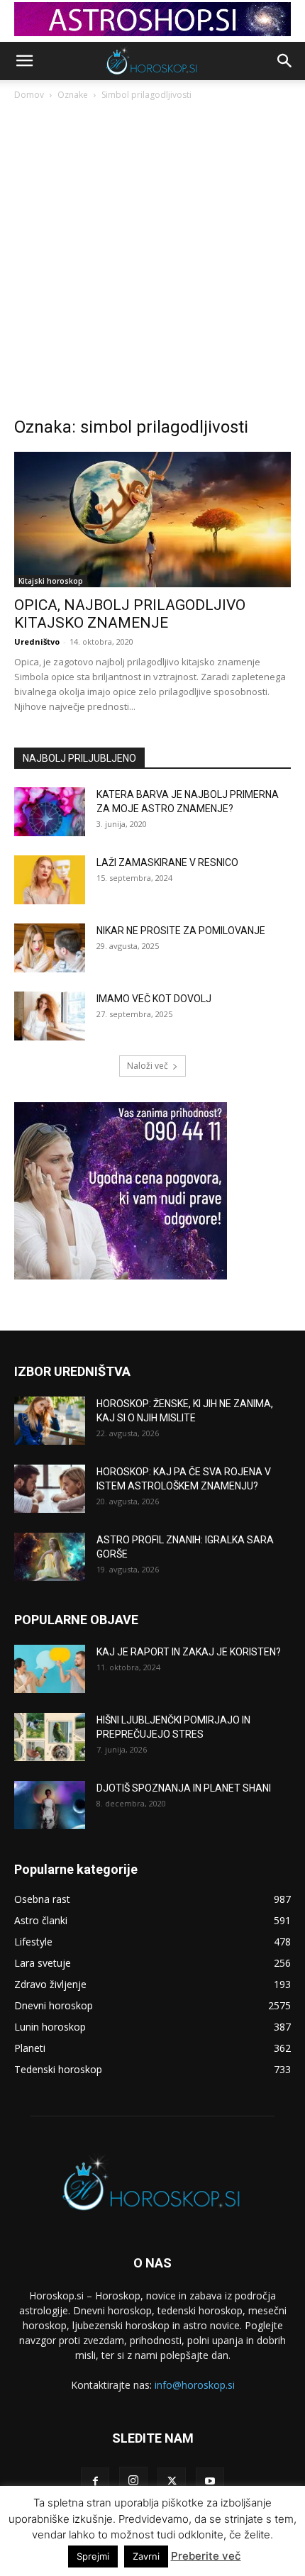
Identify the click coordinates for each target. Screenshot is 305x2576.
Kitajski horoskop (51, 581)
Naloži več (148, 1066)
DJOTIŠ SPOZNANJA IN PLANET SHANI (184, 1788)
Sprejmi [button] (93, 2556)
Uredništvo (37, 642)
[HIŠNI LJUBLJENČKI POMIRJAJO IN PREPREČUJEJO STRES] (50, 1737)
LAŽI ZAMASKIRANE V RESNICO (167, 862)
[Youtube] (210, 2482)
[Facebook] (95, 2482)
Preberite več (206, 2556)
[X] (172, 2482)
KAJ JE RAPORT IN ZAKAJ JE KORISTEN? (189, 1652)
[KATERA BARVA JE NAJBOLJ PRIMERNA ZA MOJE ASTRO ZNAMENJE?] (50, 812)
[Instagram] (133, 2481)
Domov (29, 95)
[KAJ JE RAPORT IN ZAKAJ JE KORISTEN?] (50, 1669)
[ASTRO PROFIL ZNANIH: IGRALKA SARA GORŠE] (50, 1557)
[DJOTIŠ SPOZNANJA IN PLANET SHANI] (50, 1805)
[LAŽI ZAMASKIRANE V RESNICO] (50, 880)
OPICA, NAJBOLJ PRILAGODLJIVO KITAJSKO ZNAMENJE (130, 614)
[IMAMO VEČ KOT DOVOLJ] (50, 1016)
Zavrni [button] (146, 2556)
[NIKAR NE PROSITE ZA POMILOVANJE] (50, 948)
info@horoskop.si (195, 2385)
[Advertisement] (152, 262)
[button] (24, 61)
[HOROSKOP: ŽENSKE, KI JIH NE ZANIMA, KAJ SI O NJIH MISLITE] (50, 1421)
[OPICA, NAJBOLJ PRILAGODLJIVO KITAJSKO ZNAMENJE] (152, 520)
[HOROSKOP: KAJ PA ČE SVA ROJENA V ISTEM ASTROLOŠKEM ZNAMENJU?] (50, 1489)
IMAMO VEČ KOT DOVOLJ (154, 999)
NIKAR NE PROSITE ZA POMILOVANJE (181, 931)
